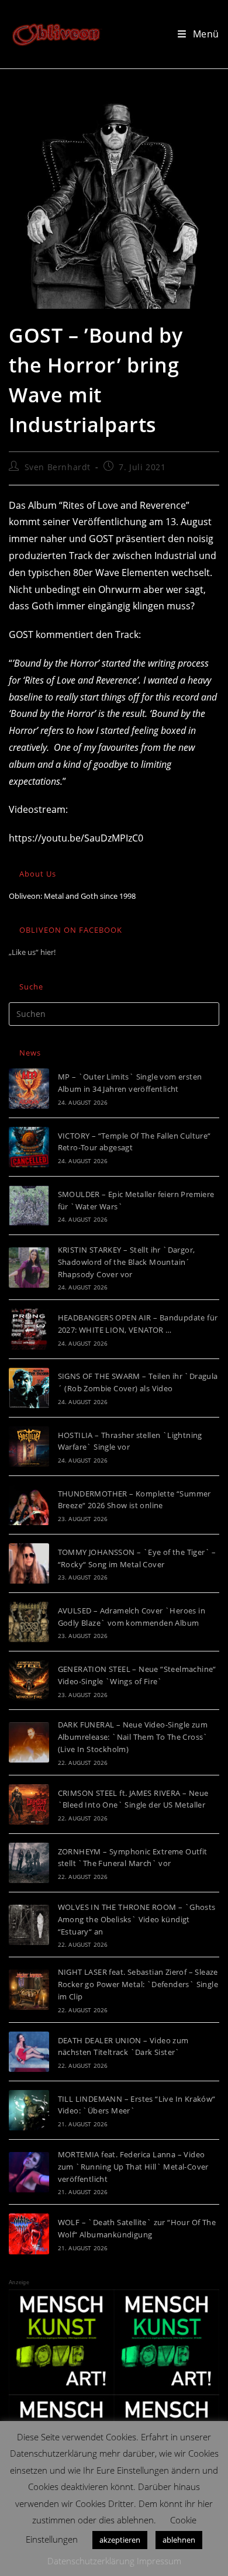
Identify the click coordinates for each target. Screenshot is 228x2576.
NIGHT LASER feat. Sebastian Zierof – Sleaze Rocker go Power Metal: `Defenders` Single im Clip (138, 1984)
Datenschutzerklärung (91, 2561)
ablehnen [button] (179, 2540)
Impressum (159, 2561)
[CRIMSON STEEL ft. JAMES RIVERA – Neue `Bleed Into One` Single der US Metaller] (29, 1804)
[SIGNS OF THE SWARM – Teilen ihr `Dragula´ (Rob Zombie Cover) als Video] (29, 1388)
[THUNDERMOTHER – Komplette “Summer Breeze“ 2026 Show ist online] (29, 1505)
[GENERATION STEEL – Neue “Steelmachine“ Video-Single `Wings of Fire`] (29, 1680)
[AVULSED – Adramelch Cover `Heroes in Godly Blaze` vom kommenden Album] (29, 1622)
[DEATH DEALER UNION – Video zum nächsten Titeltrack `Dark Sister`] (29, 2052)
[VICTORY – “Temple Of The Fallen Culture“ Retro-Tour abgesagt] (29, 1147)
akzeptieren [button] (120, 2540)
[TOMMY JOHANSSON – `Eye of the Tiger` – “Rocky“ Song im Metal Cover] (29, 1563)
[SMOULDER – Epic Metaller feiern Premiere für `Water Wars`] (29, 1206)
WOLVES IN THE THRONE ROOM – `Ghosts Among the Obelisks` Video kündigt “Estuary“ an (137, 1919)
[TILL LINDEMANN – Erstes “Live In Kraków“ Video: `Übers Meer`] (29, 2110)
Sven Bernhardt (58, 467)
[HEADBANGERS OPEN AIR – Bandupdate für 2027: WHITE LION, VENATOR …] (29, 1329)
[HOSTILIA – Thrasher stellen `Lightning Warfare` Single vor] (29, 1446)
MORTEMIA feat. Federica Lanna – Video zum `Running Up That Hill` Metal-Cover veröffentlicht (133, 2167)
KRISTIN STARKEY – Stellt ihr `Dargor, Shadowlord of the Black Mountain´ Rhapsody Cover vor (127, 1262)
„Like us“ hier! (32, 952)
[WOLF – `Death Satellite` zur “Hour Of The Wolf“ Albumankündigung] (29, 2234)
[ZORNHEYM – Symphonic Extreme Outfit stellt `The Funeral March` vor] (29, 1863)
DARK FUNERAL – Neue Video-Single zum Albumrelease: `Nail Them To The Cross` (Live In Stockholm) (133, 1737)
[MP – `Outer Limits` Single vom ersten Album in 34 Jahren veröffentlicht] (29, 1089)
